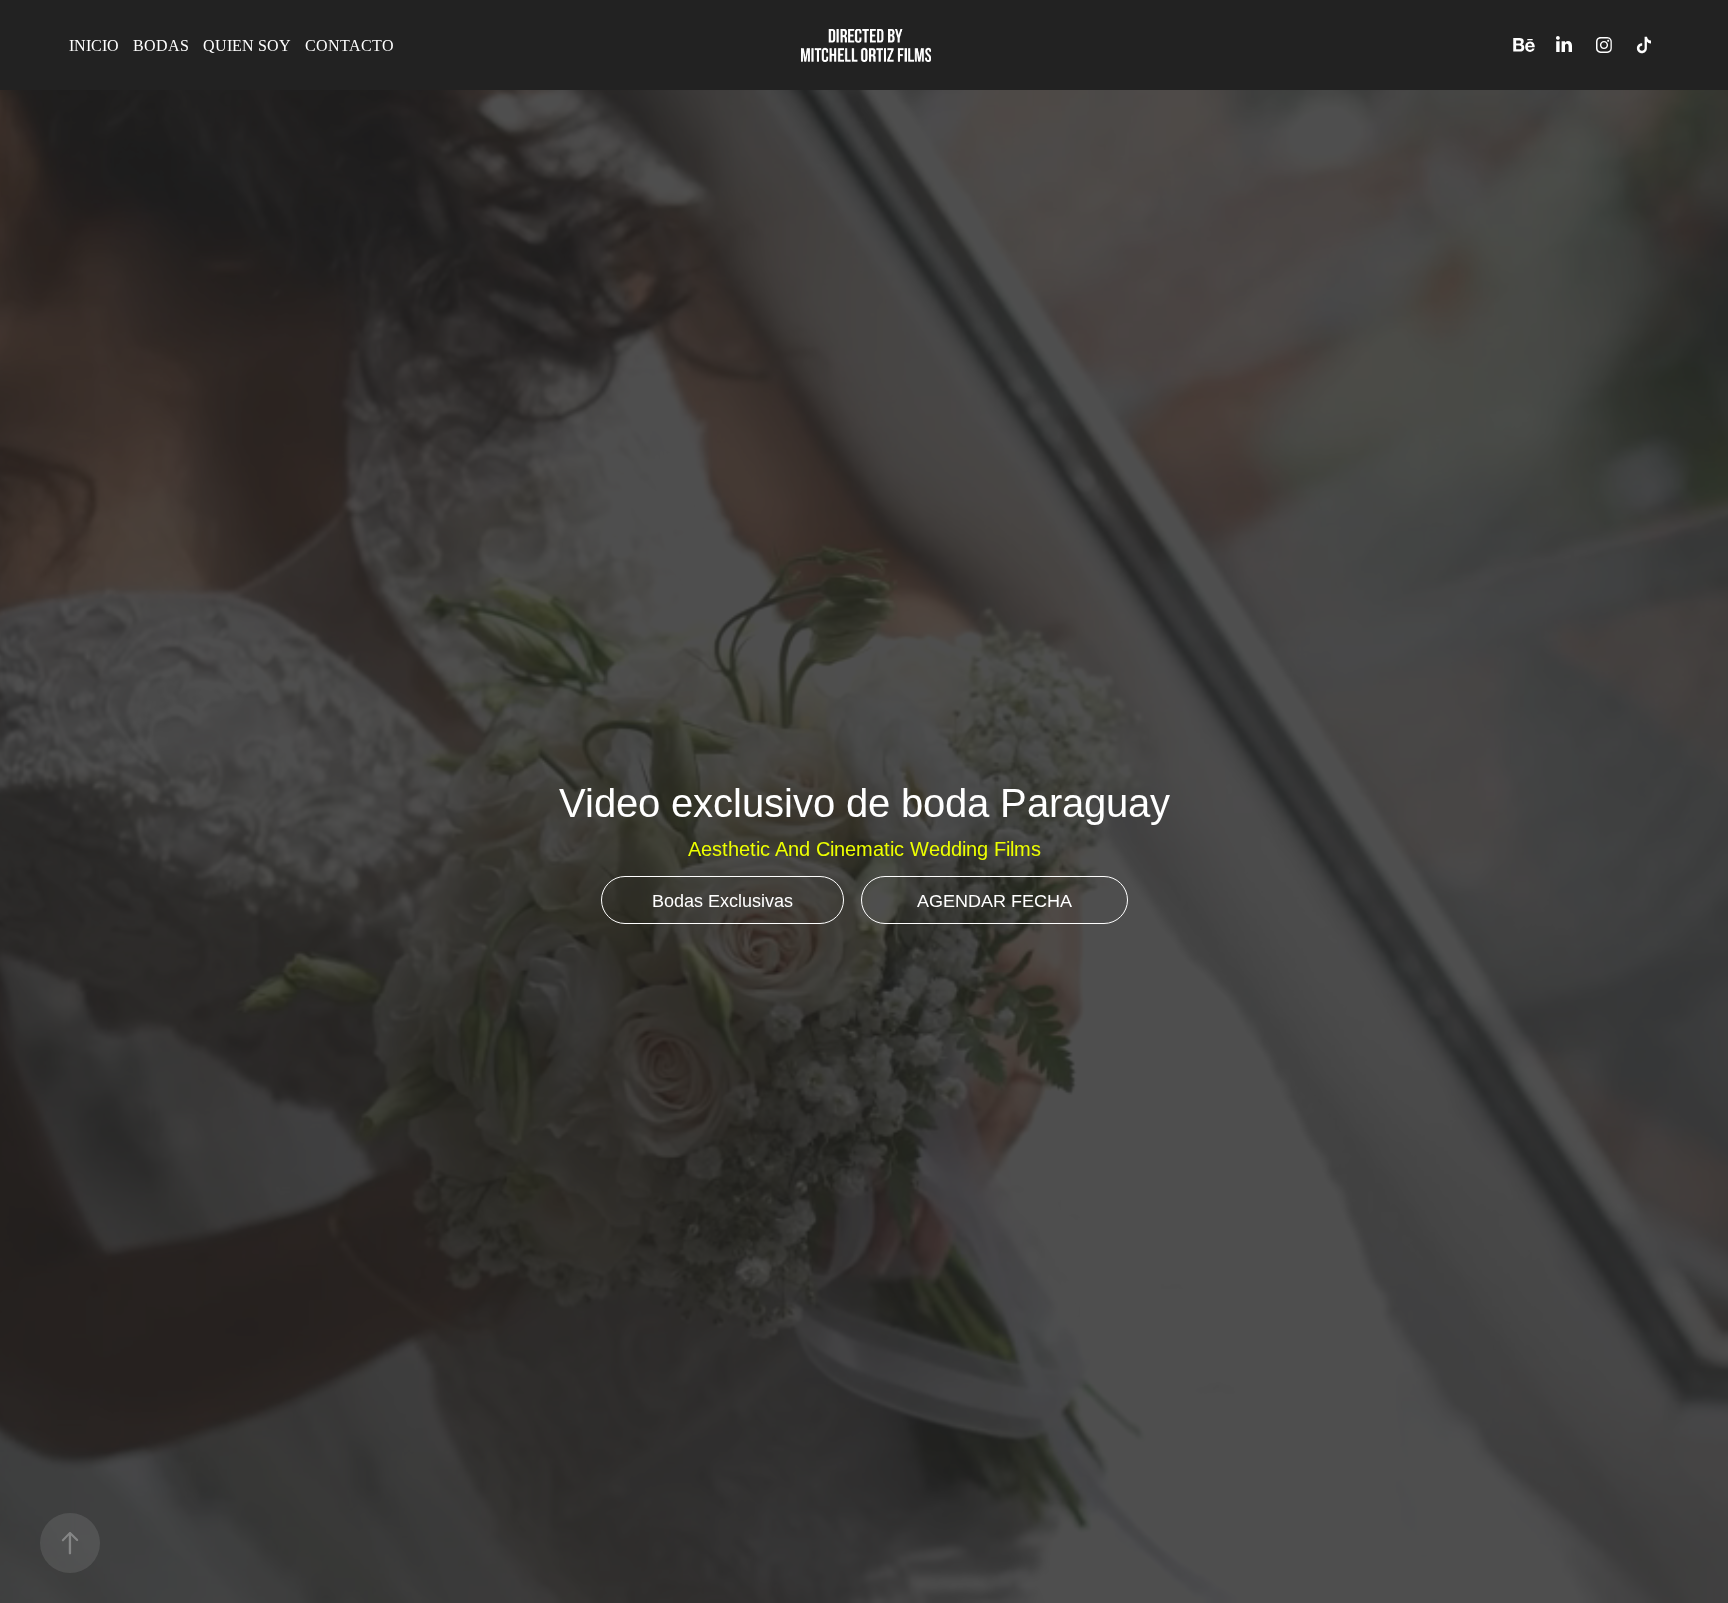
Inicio (94, 45)
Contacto (349, 45)
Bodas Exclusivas (722, 901)
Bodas (161, 45)
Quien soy (247, 45)
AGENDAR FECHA (994, 901)
